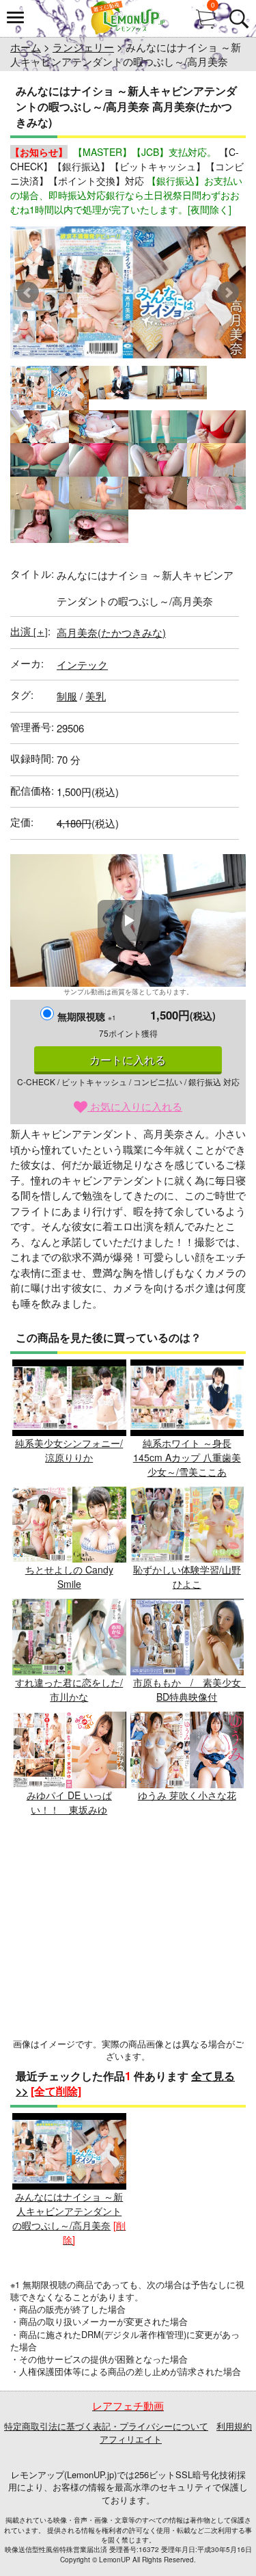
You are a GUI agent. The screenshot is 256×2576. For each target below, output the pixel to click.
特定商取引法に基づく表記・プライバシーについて (106, 2426)
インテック (82, 664)
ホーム (26, 47)
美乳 (96, 696)
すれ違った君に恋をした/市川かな (69, 1689)
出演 (29, 631)
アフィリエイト (131, 2439)
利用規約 (234, 2426)
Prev (28, 293)
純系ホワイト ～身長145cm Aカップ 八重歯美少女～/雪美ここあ (187, 1457)
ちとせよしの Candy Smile (69, 1577)
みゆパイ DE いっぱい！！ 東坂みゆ (69, 1802)
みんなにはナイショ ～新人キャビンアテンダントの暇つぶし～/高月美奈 (68, 2211)
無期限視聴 (87, 1016)
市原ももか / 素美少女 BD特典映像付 (192, 1689)
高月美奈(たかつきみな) (111, 632)
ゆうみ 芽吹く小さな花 (187, 1795)
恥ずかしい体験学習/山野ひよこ (187, 1577)
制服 (67, 696)
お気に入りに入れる (135, 1106)
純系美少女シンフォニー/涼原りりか (69, 1450)
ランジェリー (83, 47)
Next (228, 293)
